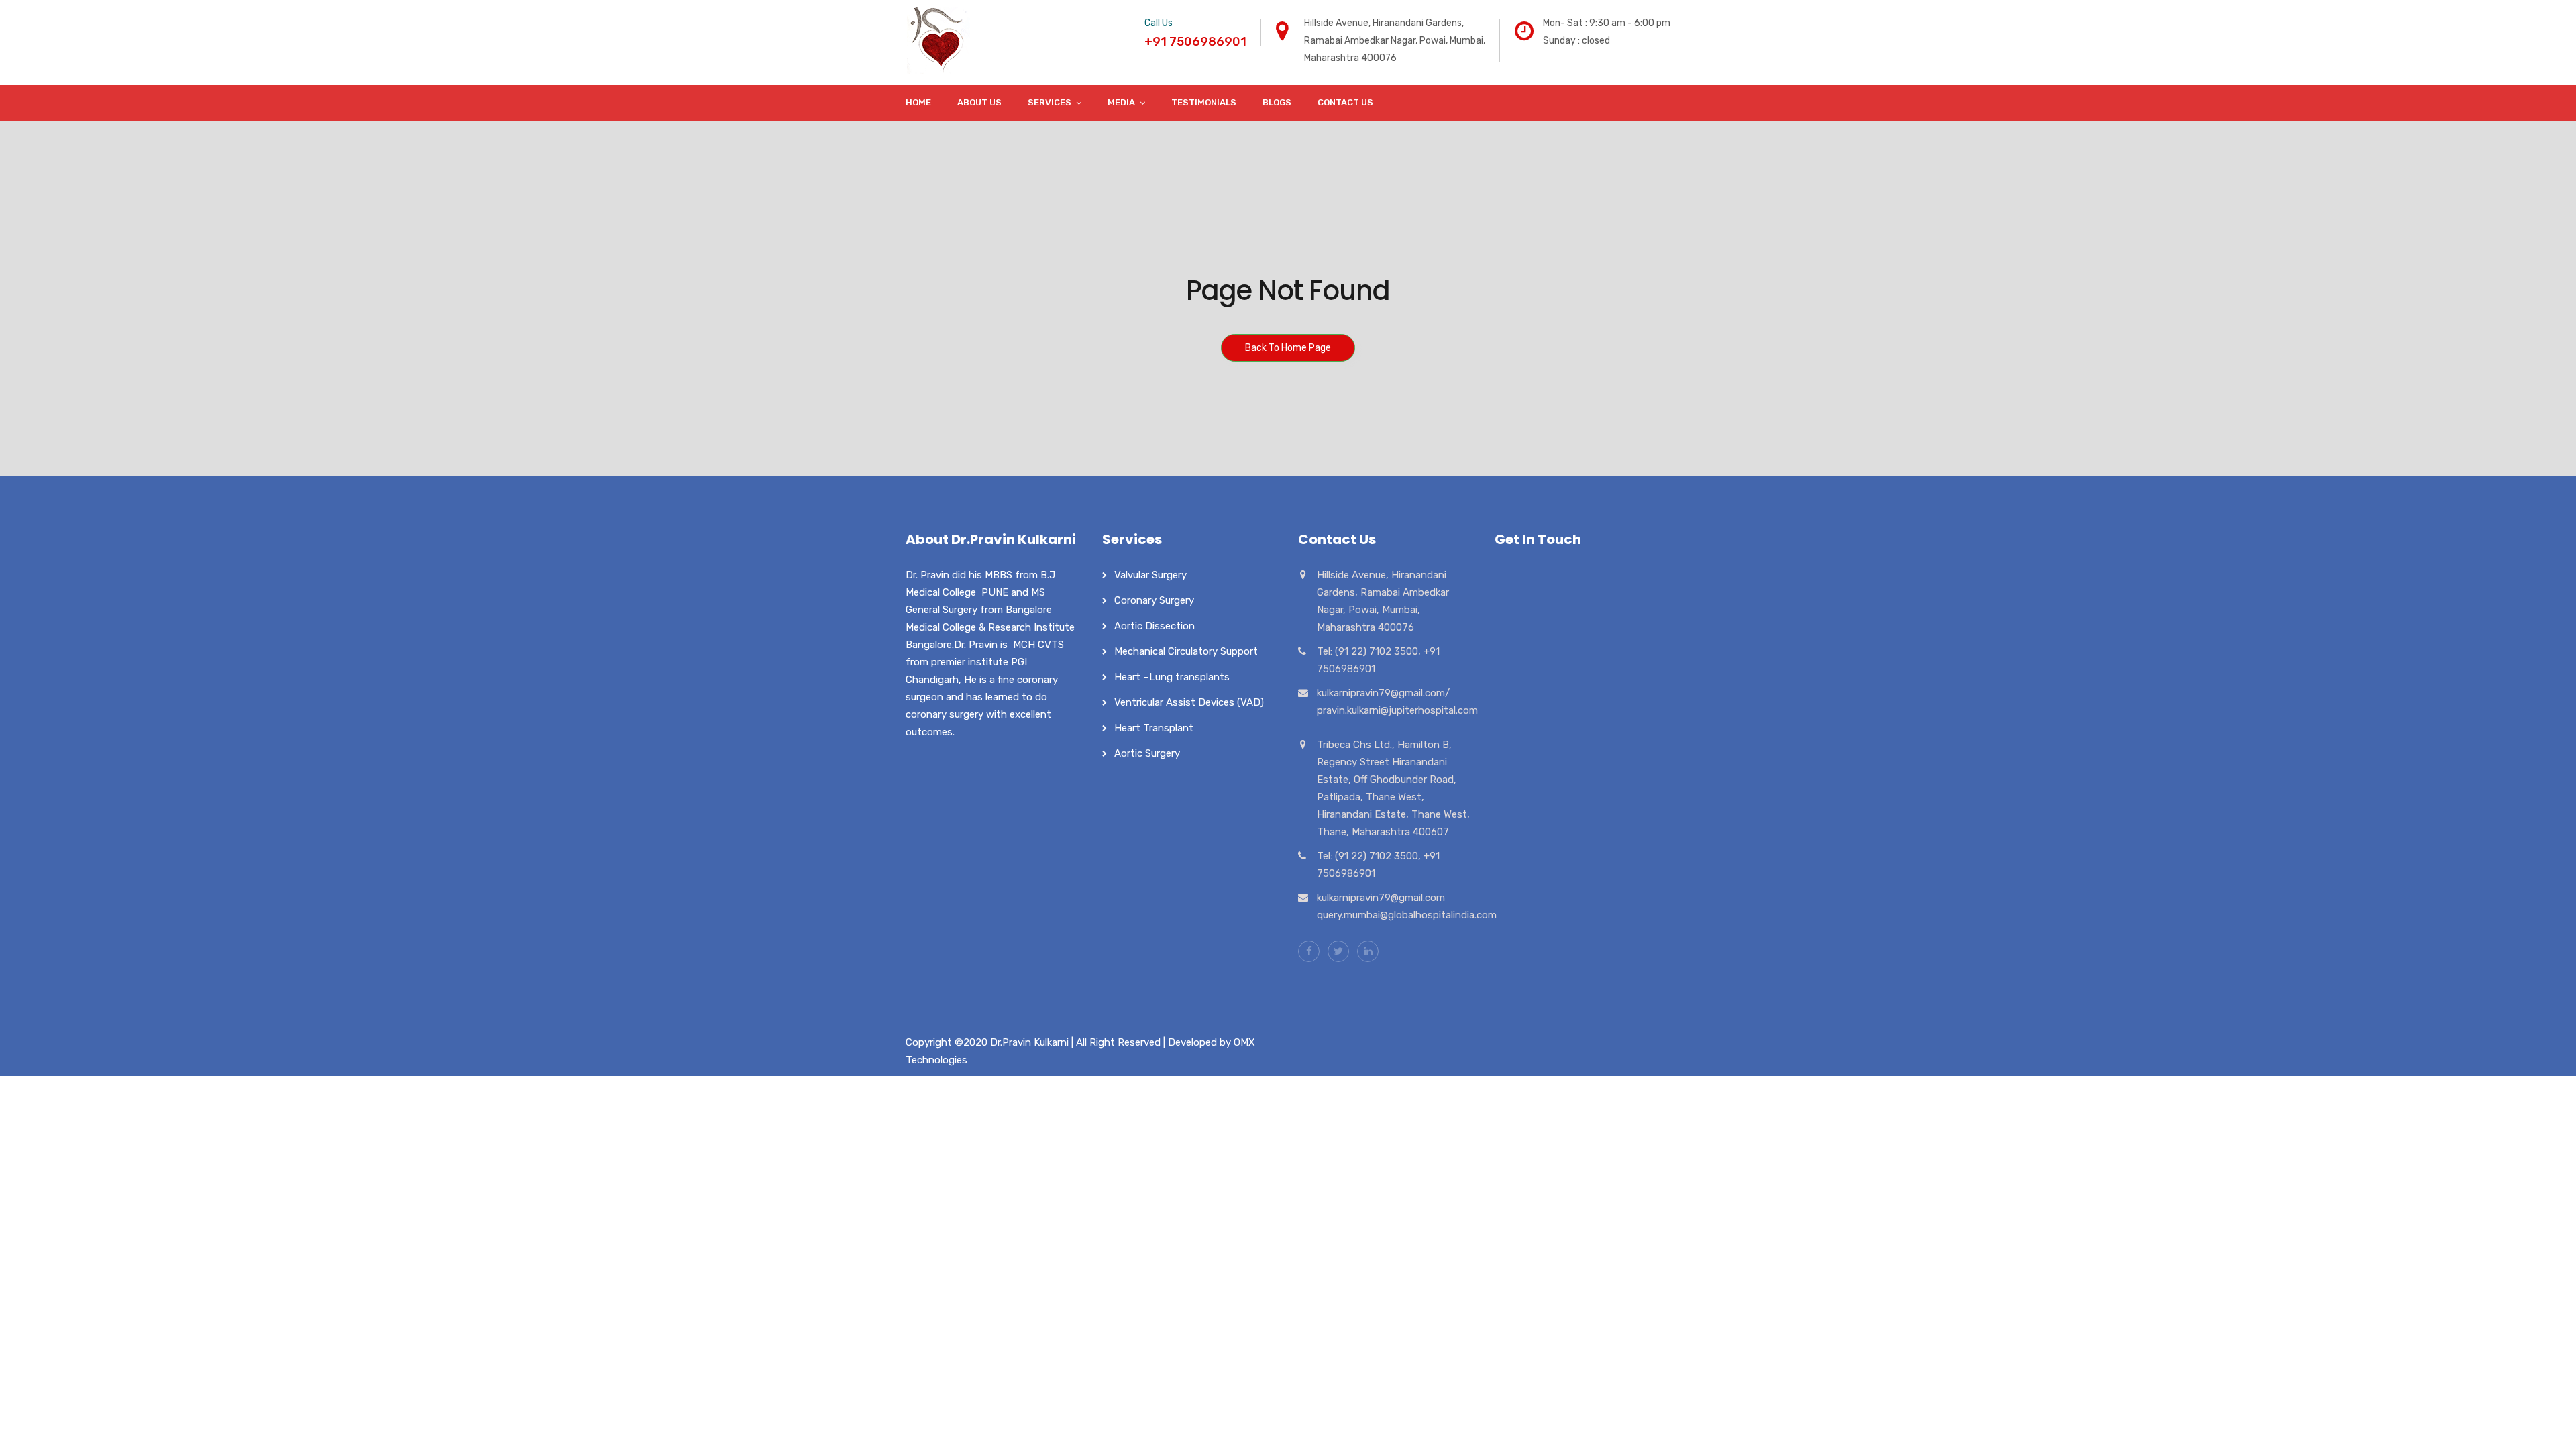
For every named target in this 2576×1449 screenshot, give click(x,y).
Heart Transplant (1154, 728)
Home (918, 102)
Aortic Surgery (1147, 753)
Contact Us (1345, 102)
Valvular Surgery (1150, 575)
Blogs (1277, 102)
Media (1121, 102)
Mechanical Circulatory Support (1186, 651)
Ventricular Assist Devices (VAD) (1189, 702)
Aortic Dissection (1155, 626)
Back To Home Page (1288, 348)
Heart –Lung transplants (1172, 677)
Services (1050, 102)
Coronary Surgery (1154, 600)
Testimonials (1204, 102)
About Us (979, 102)
